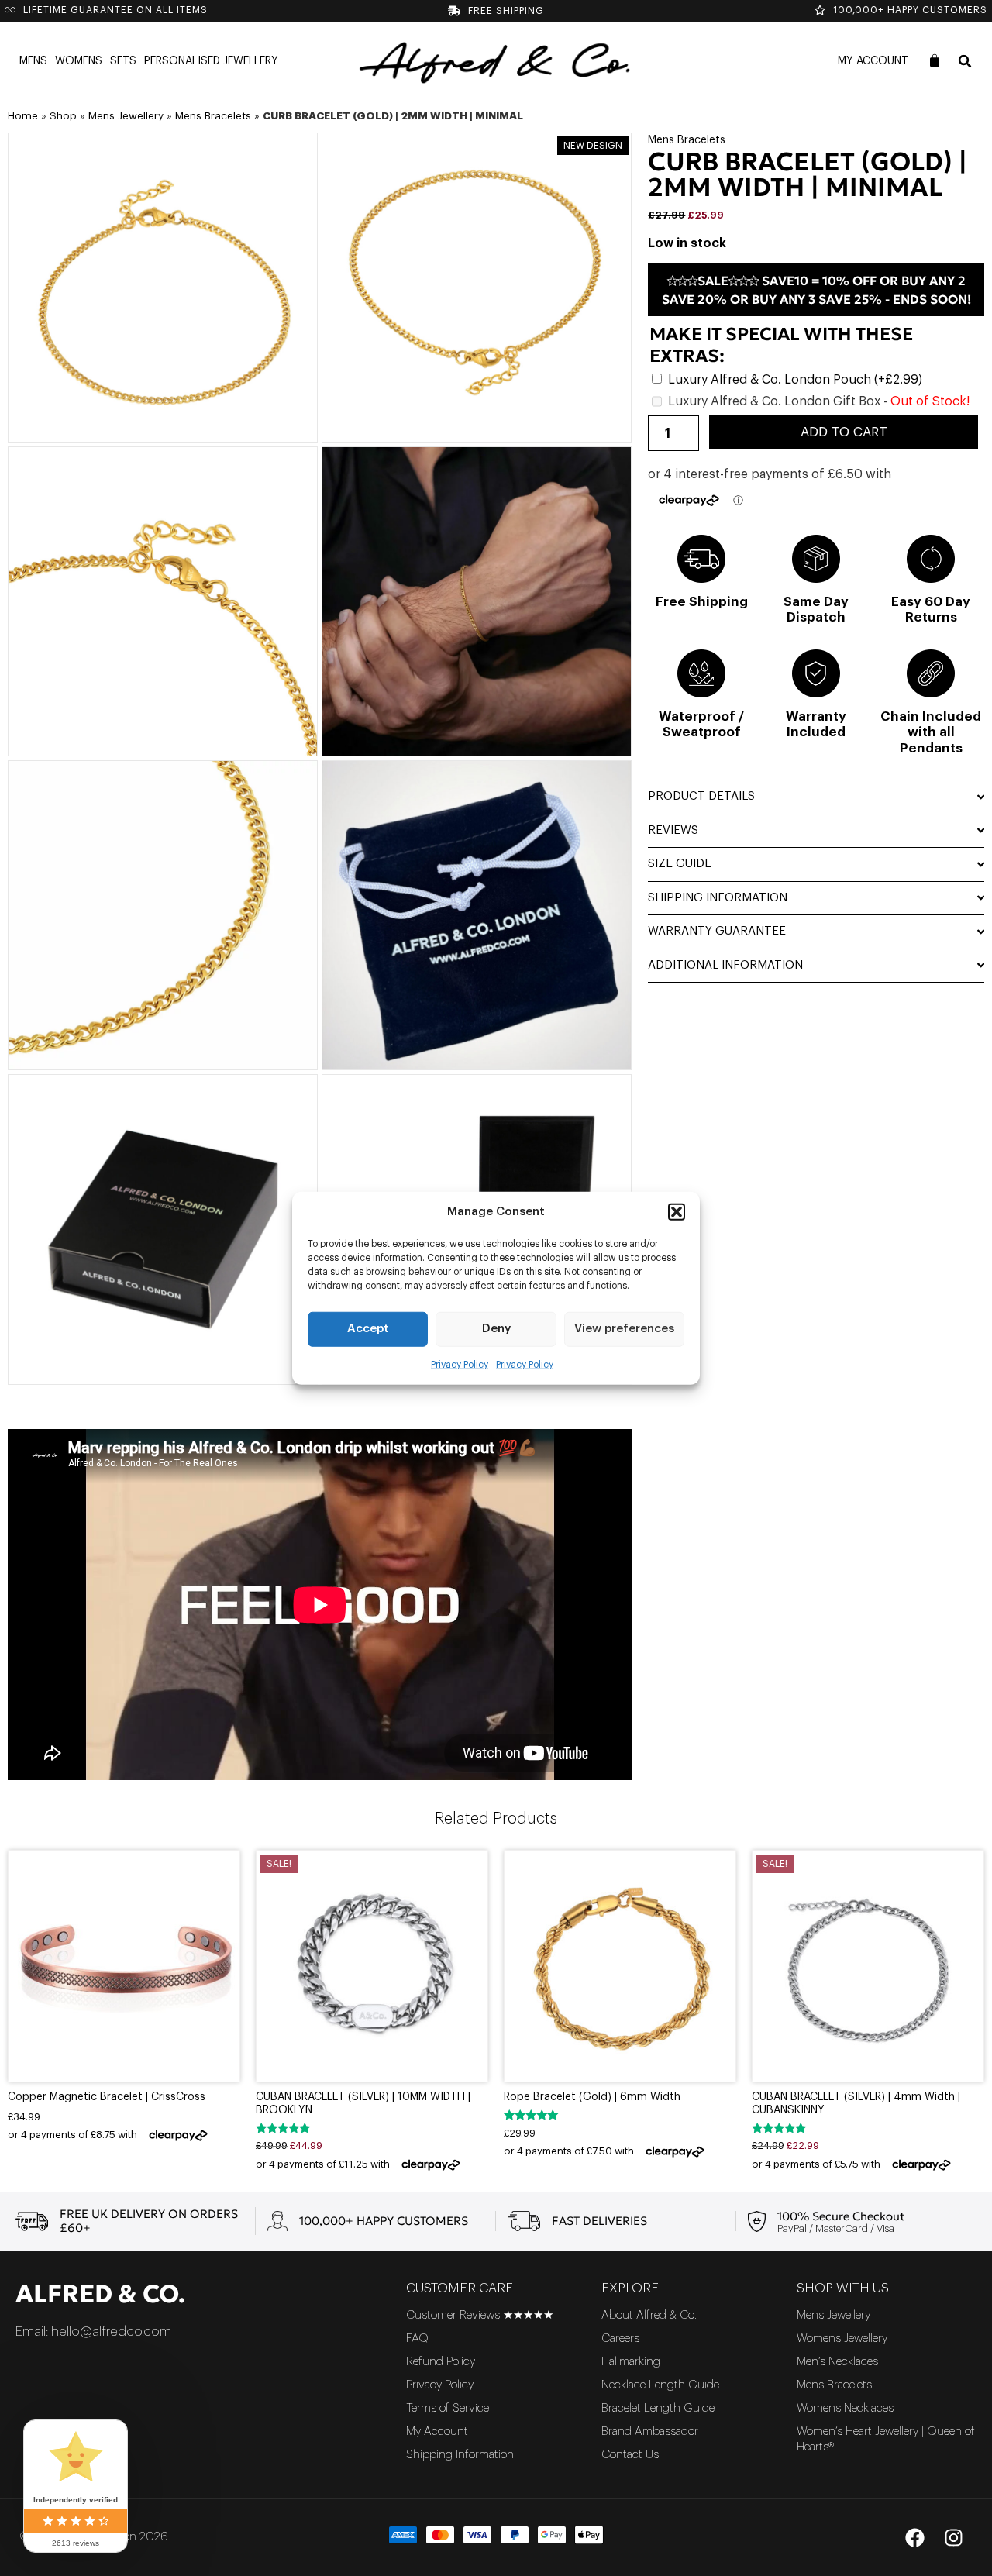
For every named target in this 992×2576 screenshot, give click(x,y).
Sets (123, 61)
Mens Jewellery (126, 116)
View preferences (624, 1329)
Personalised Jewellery (211, 61)
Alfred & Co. (100, 2294)
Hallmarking (631, 2362)
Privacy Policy (460, 1364)
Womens (79, 61)
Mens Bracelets (213, 116)
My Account (873, 61)
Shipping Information (460, 2455)
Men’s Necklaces (837, 2362)
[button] (677, 1212)
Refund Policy (441, 2362)
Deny (496, 1329)
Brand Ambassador (650, 2431)
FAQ (417, 2338)
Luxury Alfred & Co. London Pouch (795, 380)
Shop (63, 116)
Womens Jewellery (842, 2338)
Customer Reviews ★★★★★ (480, 2315)
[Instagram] (953, 2537)
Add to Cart (844, 432)
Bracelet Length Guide (658, 2408)
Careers (620, 2338)
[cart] (935, 60)
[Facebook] (914, 2537)
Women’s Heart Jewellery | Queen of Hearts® (886, 2439)
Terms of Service (448, 2408)
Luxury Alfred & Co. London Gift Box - (819, 401)
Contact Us (630, 2455)
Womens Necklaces (845, 2408)
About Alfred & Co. (649, 2315)
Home (23, 116)
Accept (368, 1329)
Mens (33, 61)
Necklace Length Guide (660, 2385)
